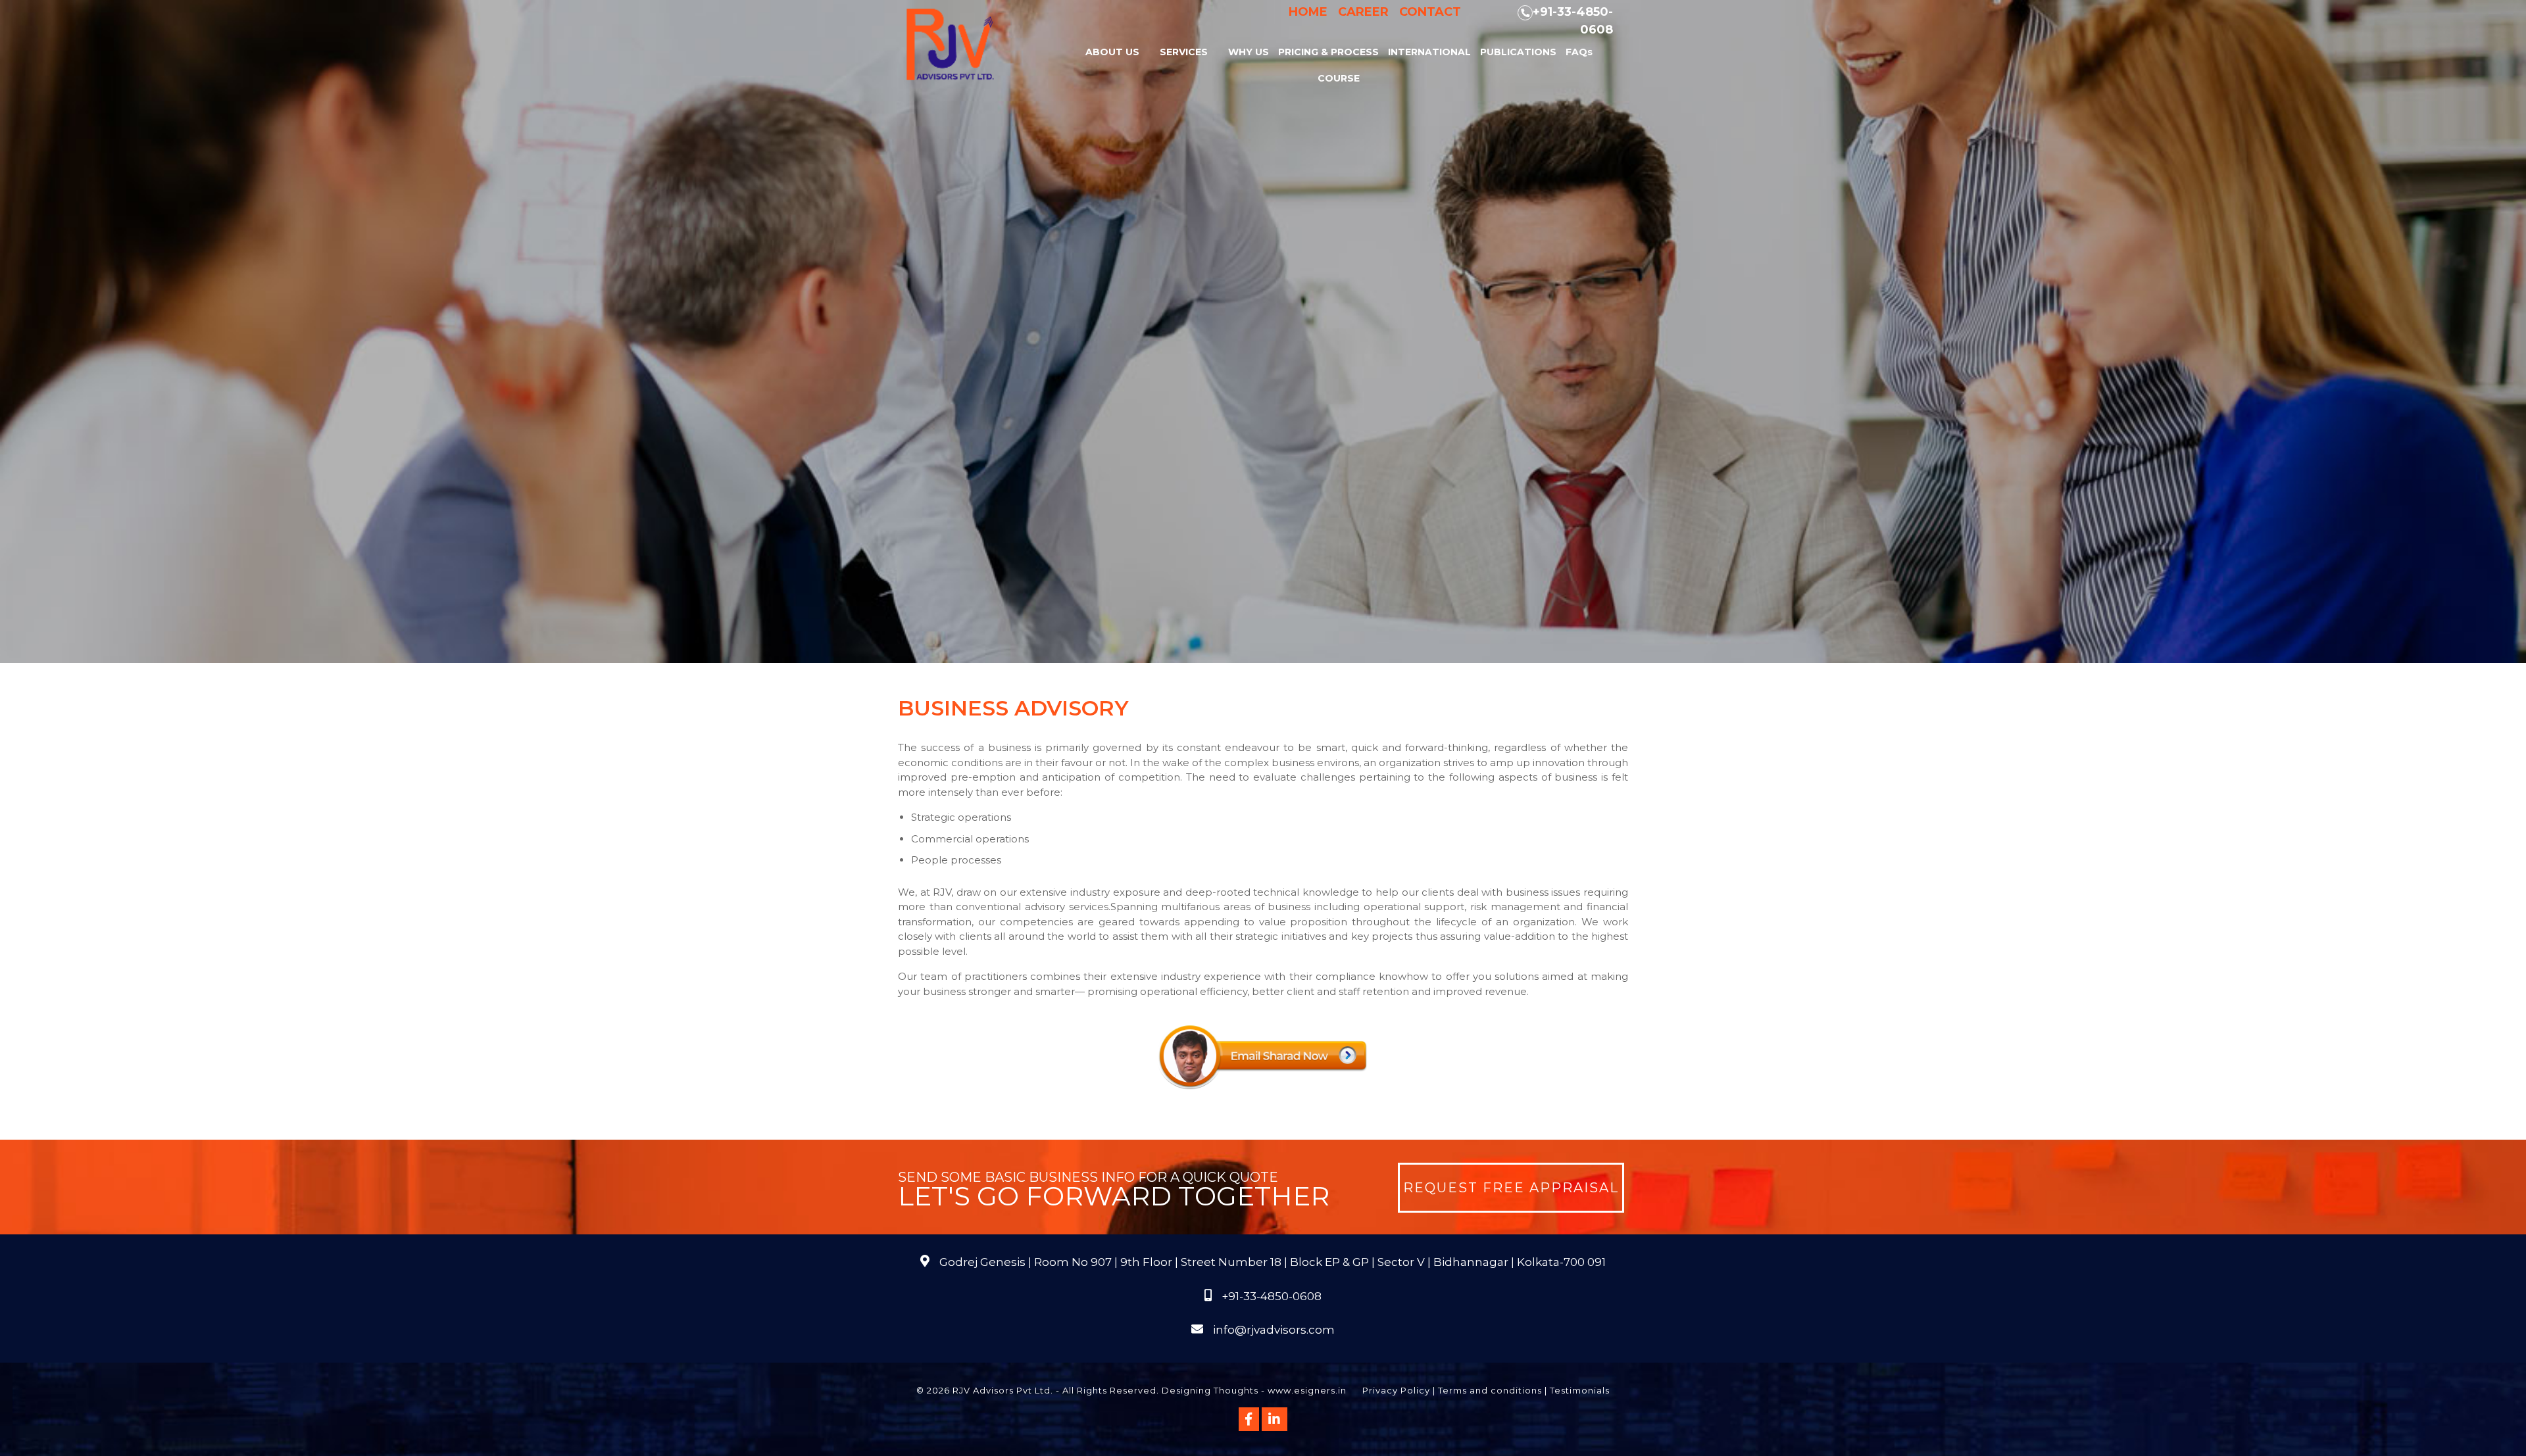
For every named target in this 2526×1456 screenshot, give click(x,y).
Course (1339, 78)
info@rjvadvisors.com (1274, 1330)
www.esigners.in (1307, 1390)
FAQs (1579, 52)
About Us (1112, 52)
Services (1184, 52)
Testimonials (1580, 1390)
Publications (1518, 52)
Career (1363, 12)
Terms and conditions (1490, 1390)
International (1429, 52)
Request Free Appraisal (1511, 1188)
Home (1308, 12)
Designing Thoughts (1210, 1390)
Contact (1430, 12)
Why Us (1249, 52)
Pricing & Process (1328, 52)
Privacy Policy (1396, 1390)
